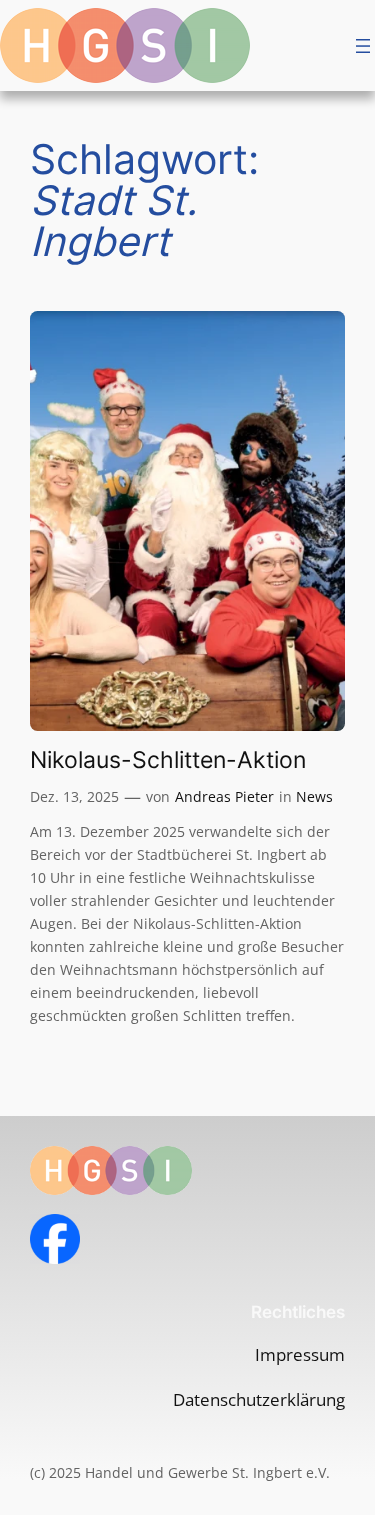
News (314, 796)
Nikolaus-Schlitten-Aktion (168, 759)
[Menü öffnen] (363, 46)
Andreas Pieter (224, 796)
